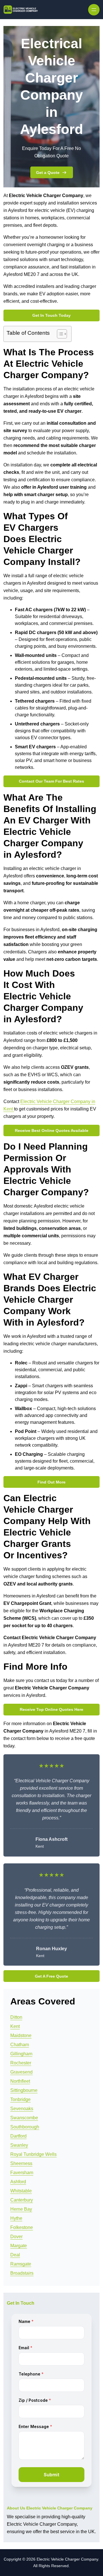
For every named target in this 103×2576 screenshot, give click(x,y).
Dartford (18, 2136)
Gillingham (21, 2054)
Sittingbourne (24, 2090)
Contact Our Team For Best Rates (51, 781)
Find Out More (51, 1482)
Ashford (18, 2182)
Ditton (16, 2017)
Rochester (21, 2063)
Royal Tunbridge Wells (33, 2154)
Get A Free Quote (51, 1976)
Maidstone (21, 2035)
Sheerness (21, 2163)
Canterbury (22, 2200)
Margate (19, 2246)
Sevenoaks (22, 2109)
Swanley (19, 2145)
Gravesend (21, 2072)
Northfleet (20, 2081)
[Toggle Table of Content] (59, 334)
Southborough (25, 2127)
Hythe (16, 2218)
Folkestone (22, 2227)
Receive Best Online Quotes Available (52, 1130)
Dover (16, 2237)
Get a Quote (48, 173)
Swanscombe (24, 2118)
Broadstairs (22, 2273)
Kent (15, 2026)
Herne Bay (21, 2209)
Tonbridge (20, 2099)
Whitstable (21, 2191)
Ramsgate (21, 2264)
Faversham (22, 2173)
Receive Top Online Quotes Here (51, 1709)
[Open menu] (94, 10)
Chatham (20, 2045)
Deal (15, 2255)
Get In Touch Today (51, 315)
